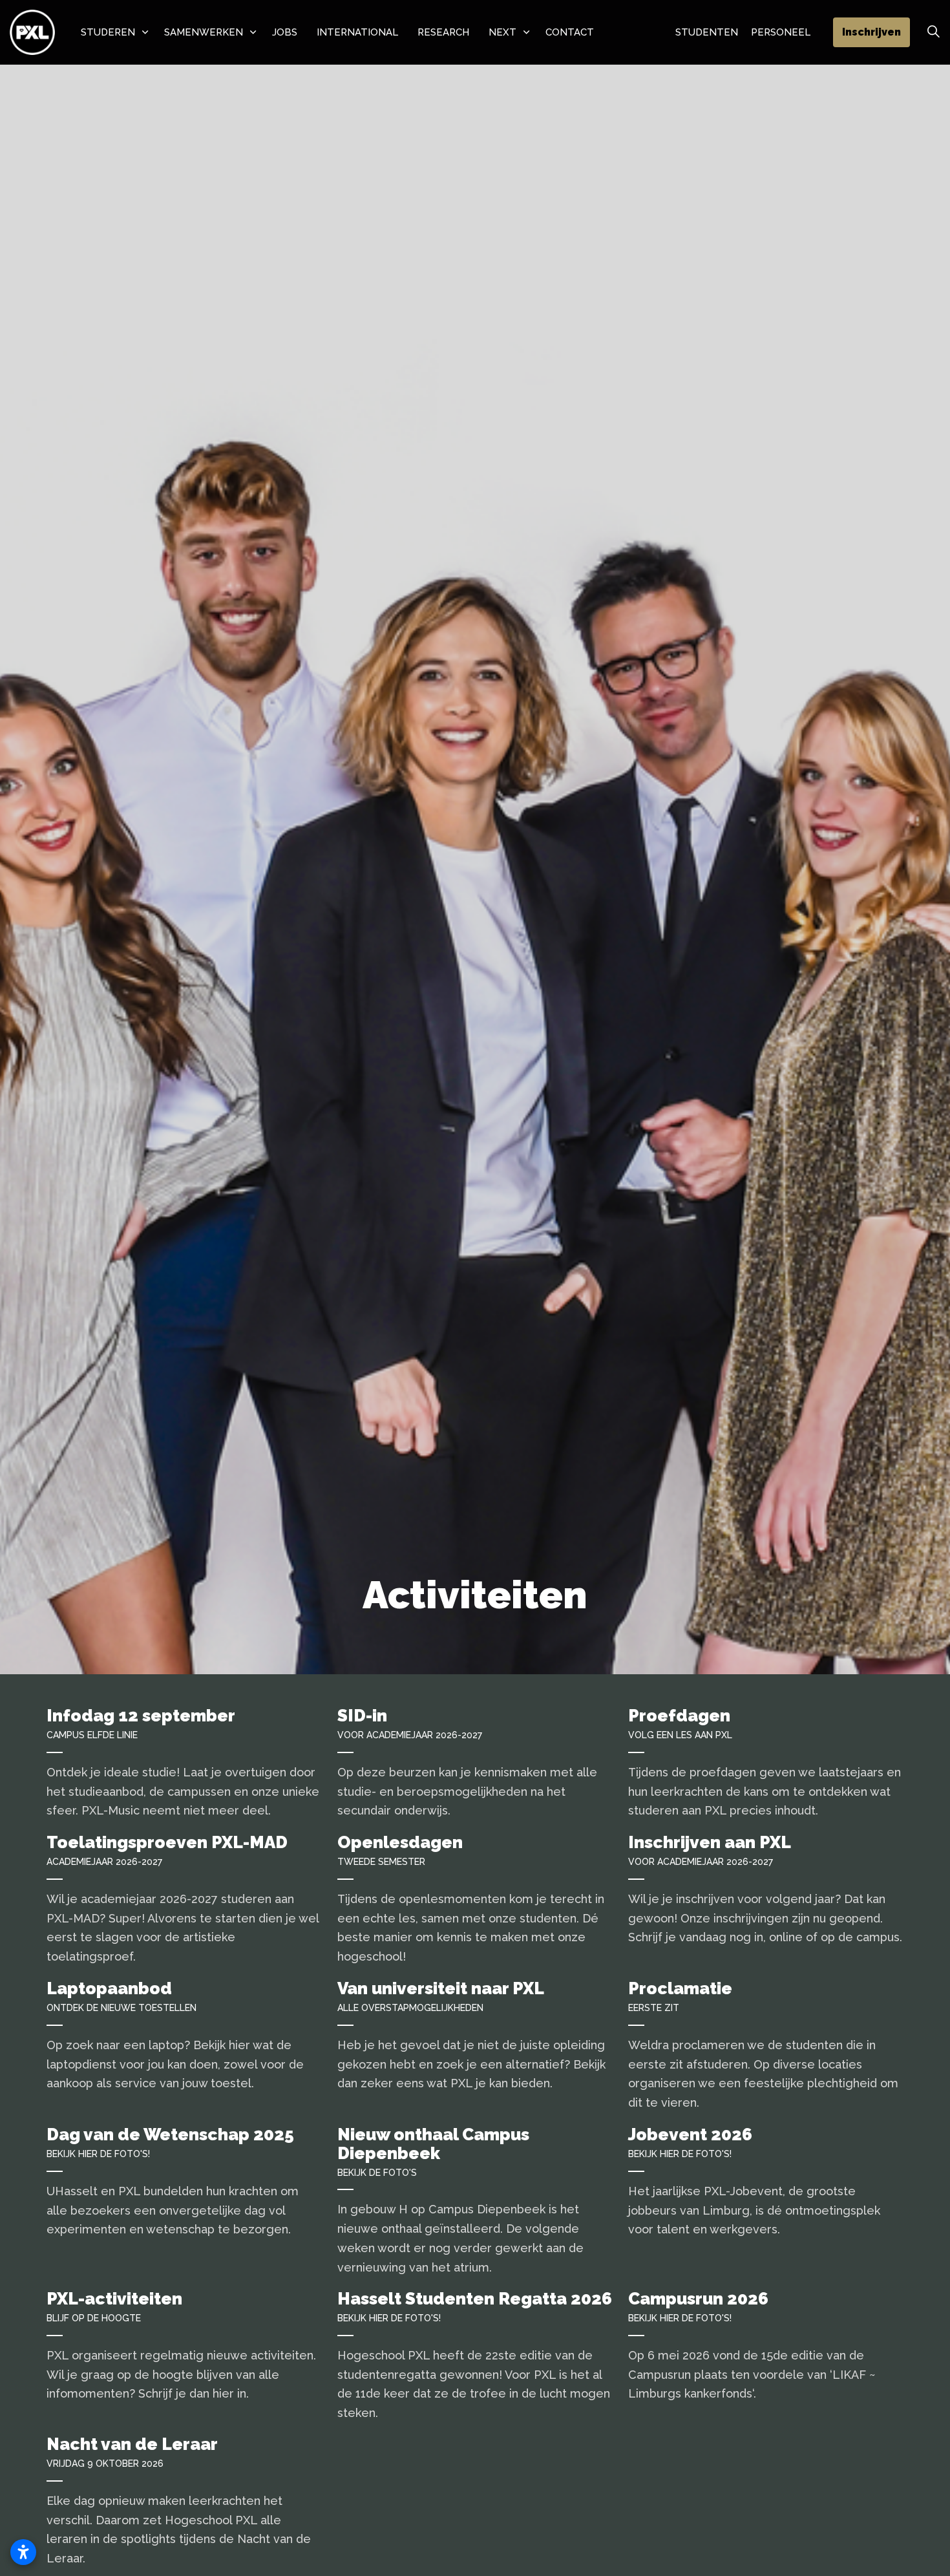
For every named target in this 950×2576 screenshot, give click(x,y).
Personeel (781, 32)
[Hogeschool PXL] (32, 32)
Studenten (707, 32)
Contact (570, 32)
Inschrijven (871, 32)
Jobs (285, 32)
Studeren (108, 32)
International (357, 32)
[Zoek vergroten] (933, 32)
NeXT (502, 32)
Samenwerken (204, 32)
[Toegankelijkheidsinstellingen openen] (23, 2552)
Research (443, 32)
